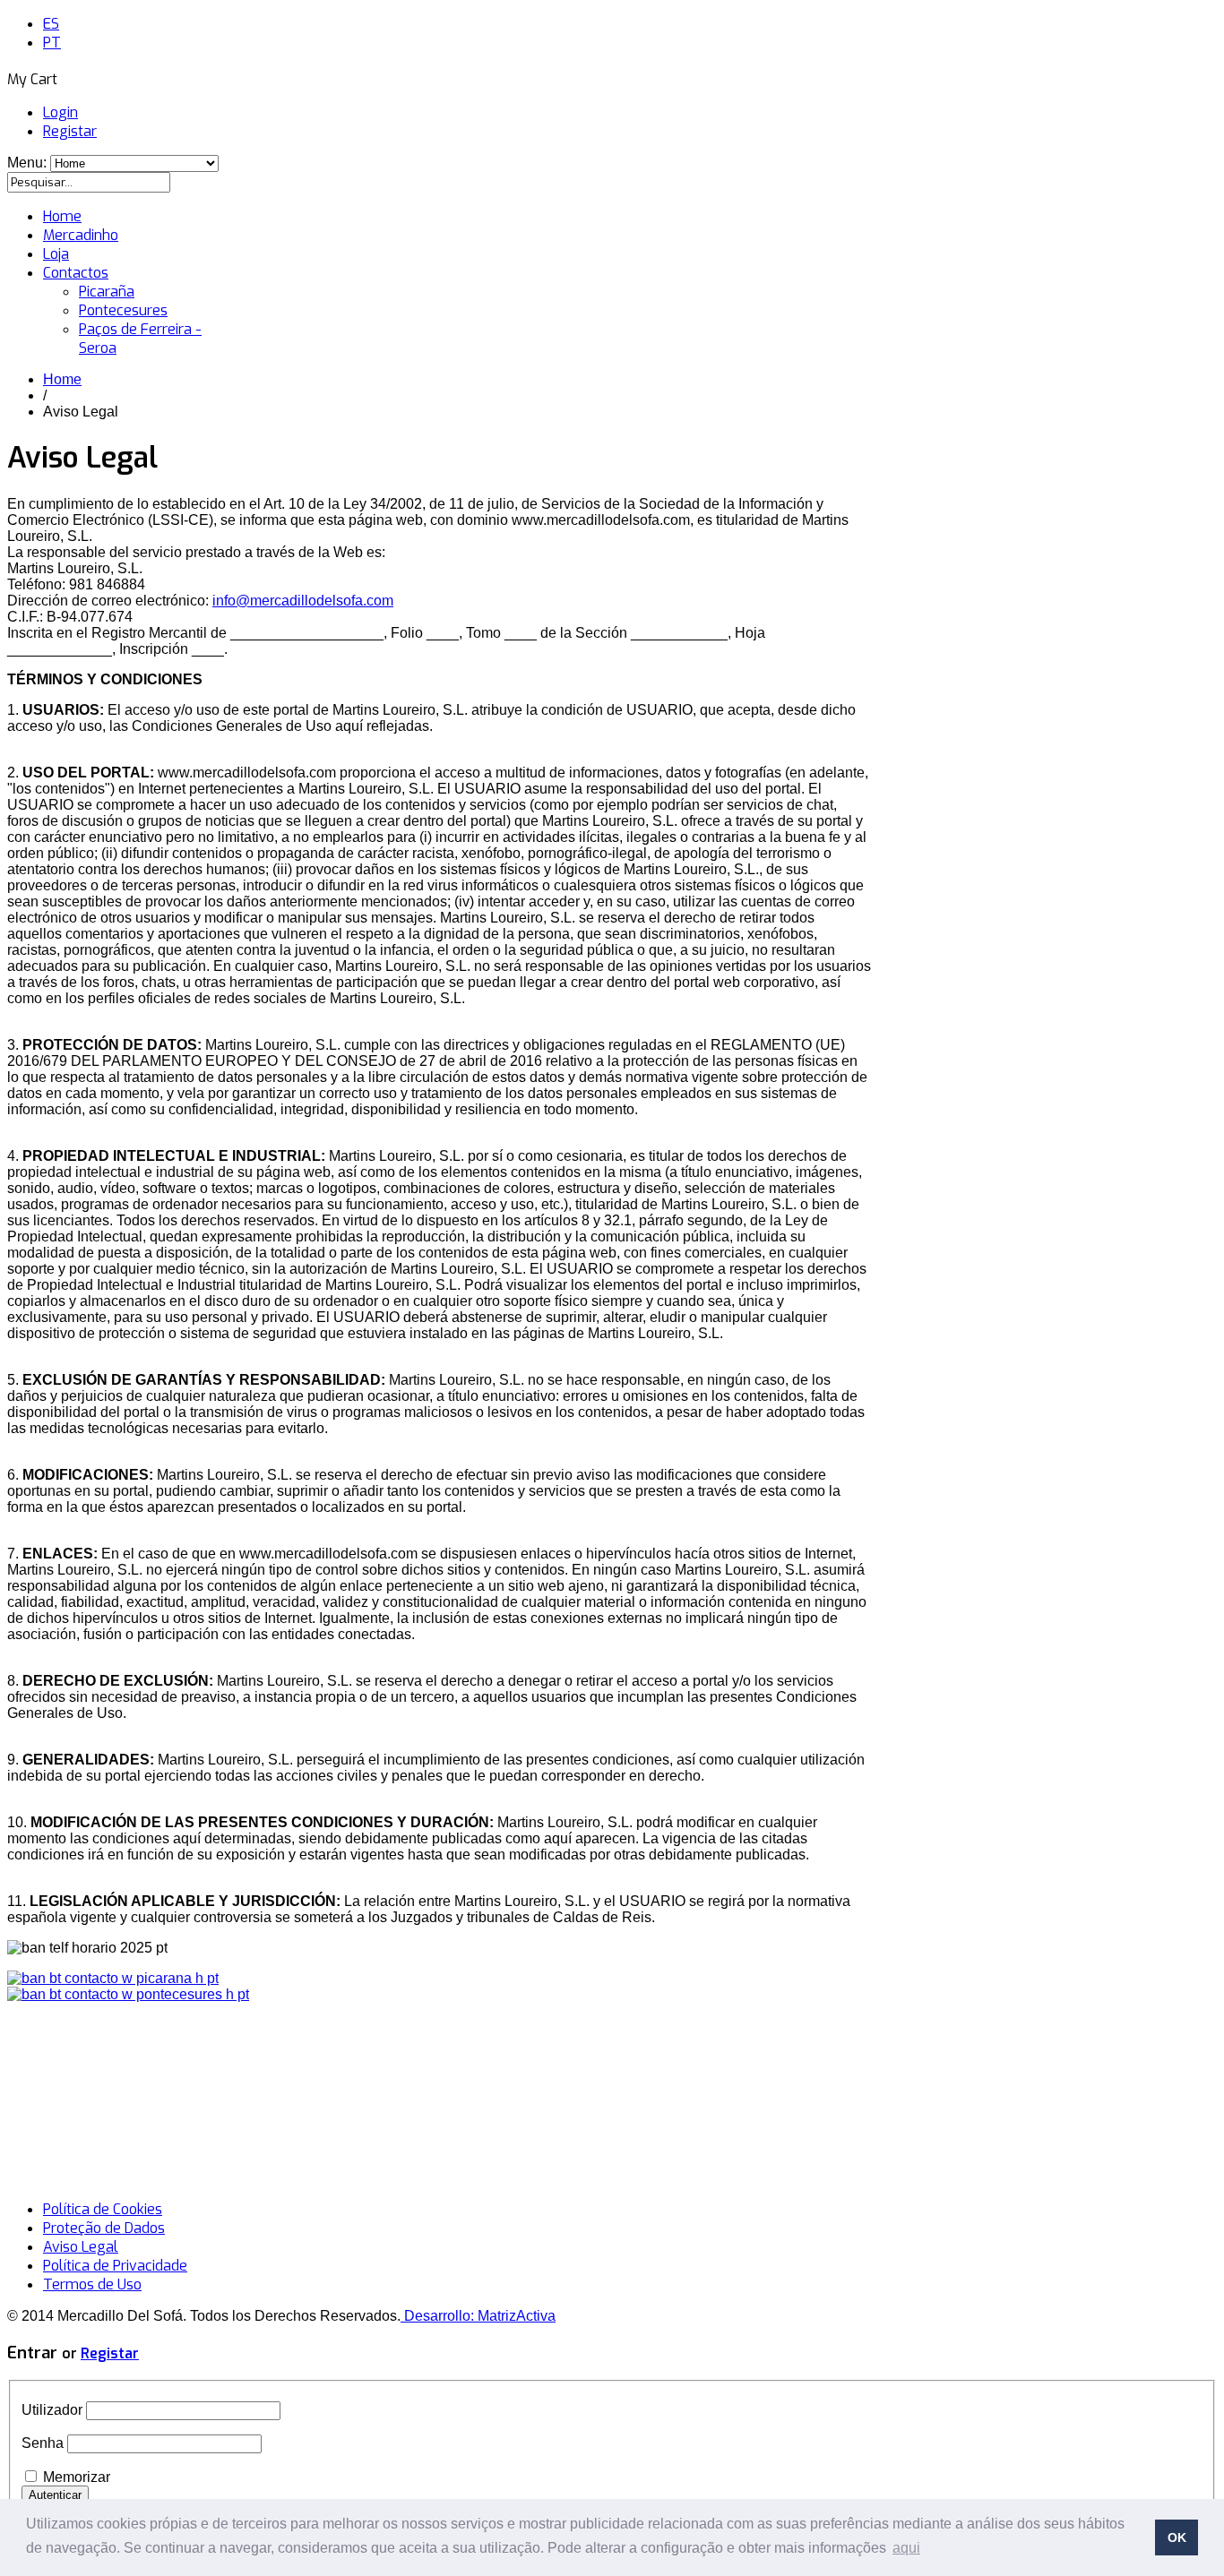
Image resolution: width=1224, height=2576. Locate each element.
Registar (70, 131)
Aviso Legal (81, 2247)
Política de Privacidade (115, 2266)
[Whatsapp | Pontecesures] (128, 1994)
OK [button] (1177, 2537)
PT (52, 43)
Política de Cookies (103, 2209)
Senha (43, 2443)
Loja (56, 254)
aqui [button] (906, 2548)
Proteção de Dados (104, 2228)
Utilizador (52, 2410)
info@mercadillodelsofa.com (303, 601)
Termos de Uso (92, 2284)
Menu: (29, 163)
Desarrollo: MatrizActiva (478, 2316)
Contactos (76, 273)
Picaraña (107, 292)
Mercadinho (81, 235)
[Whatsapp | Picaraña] (113, 1978)
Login (60, 112)
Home (62, 216)
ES (51, 24)
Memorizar (77, 2477)
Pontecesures (123, 310)
